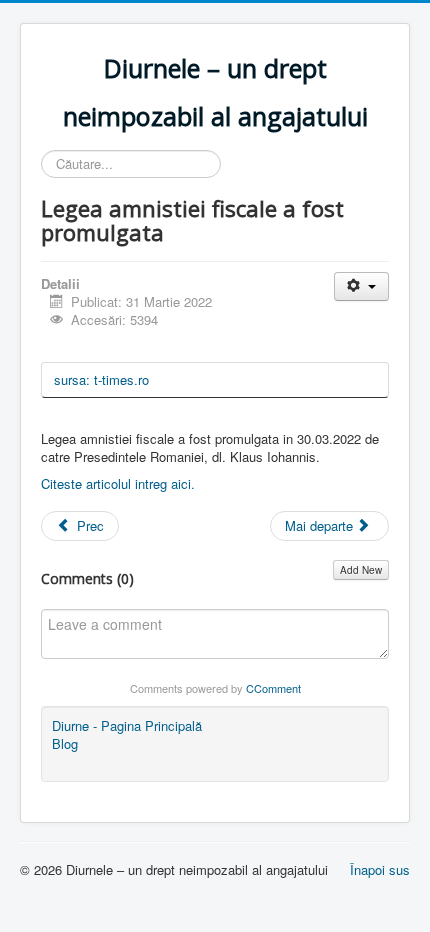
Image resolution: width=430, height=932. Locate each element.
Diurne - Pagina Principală (127, 726)
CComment (273, 688)
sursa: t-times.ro (101, 379)
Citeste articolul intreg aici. (118, 483)
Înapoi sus (380, 869)
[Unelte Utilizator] (361, 286)
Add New (361, 570)
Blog (65, 744)
